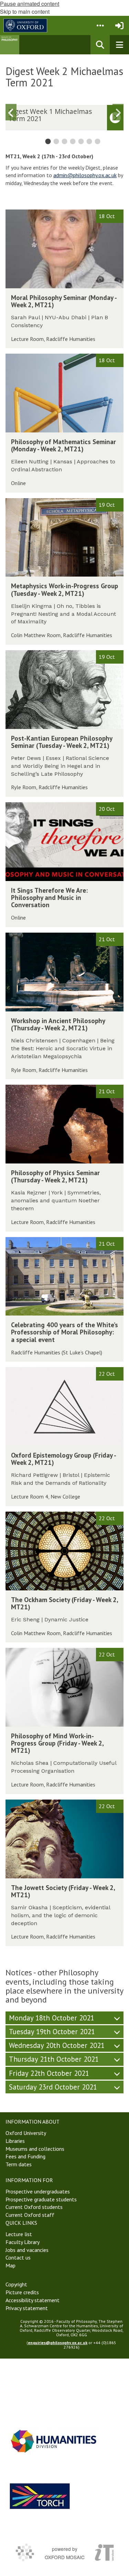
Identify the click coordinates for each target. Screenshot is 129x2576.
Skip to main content (25, 12)
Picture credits (22, 2292)
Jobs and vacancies (27, 2250)
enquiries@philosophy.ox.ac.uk (58, 2343)
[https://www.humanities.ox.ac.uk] (54, 2441)
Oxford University (26, 2133)
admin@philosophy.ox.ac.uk (85, 175)
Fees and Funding (25, 2156)
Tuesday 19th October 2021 (52, 2032)
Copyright (16, 2284)
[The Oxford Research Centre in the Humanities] (40, 2496)
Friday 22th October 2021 (49, 2073)
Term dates (19, 2164)
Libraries (15, 2141)
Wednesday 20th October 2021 (57, 2045)
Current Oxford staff (30, 2215)
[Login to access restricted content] (119, 25)
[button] (100, 25)
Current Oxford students (34, 2207)
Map (10, 2265)
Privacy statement (27, 2308)
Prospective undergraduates (38, 2191)
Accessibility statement (33, 2300)
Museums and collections (35, 2149)
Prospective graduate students (41, 2199)
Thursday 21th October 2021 (54, 2059)
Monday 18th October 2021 (52, 2018)
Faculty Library (23, 2242)
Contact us (18, 2257)
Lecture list (19, 2234)
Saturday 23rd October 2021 (53, 2087)
